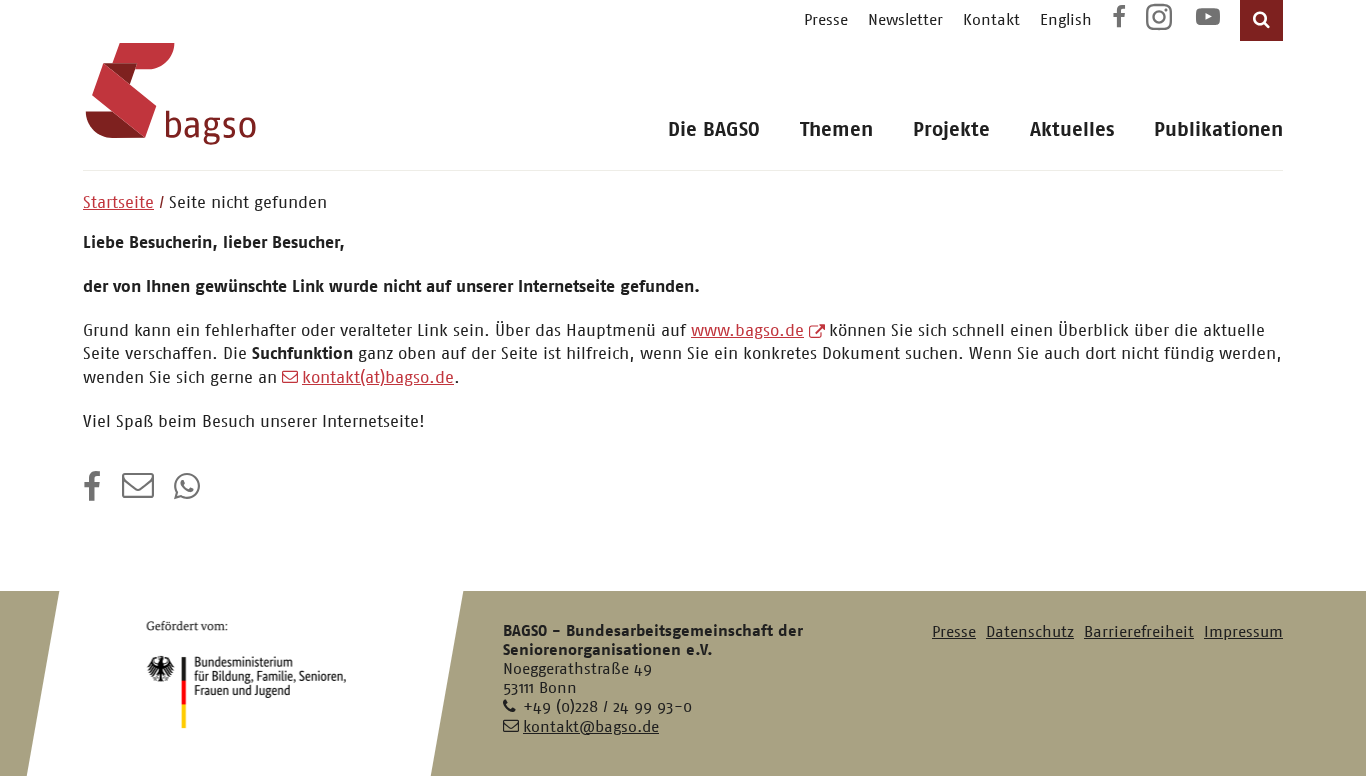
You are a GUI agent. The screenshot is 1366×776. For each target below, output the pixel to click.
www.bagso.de (747, 330)
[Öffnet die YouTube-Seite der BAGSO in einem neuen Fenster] (1208, 19)
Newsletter (905, 19)
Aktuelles (1072, 129)
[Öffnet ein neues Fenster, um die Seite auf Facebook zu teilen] (92, 493)
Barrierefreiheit (1139, 631)
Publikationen (1218, 129)
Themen (836, 129)
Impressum (1243, 631)
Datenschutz (1030, 631)
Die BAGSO (714, 129)
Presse (826, 19)
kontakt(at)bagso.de (378, 377)
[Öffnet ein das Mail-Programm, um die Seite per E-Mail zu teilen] (138, 493)
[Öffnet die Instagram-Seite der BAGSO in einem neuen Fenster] (1161, 24)
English (1066, 19)
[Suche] (1261, 20)
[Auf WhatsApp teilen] (189, 493)
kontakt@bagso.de (591, 726)
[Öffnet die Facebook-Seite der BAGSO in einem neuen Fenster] (1119, 19)
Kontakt (991, 19)
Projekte (951, 129)
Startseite (118, 202)
